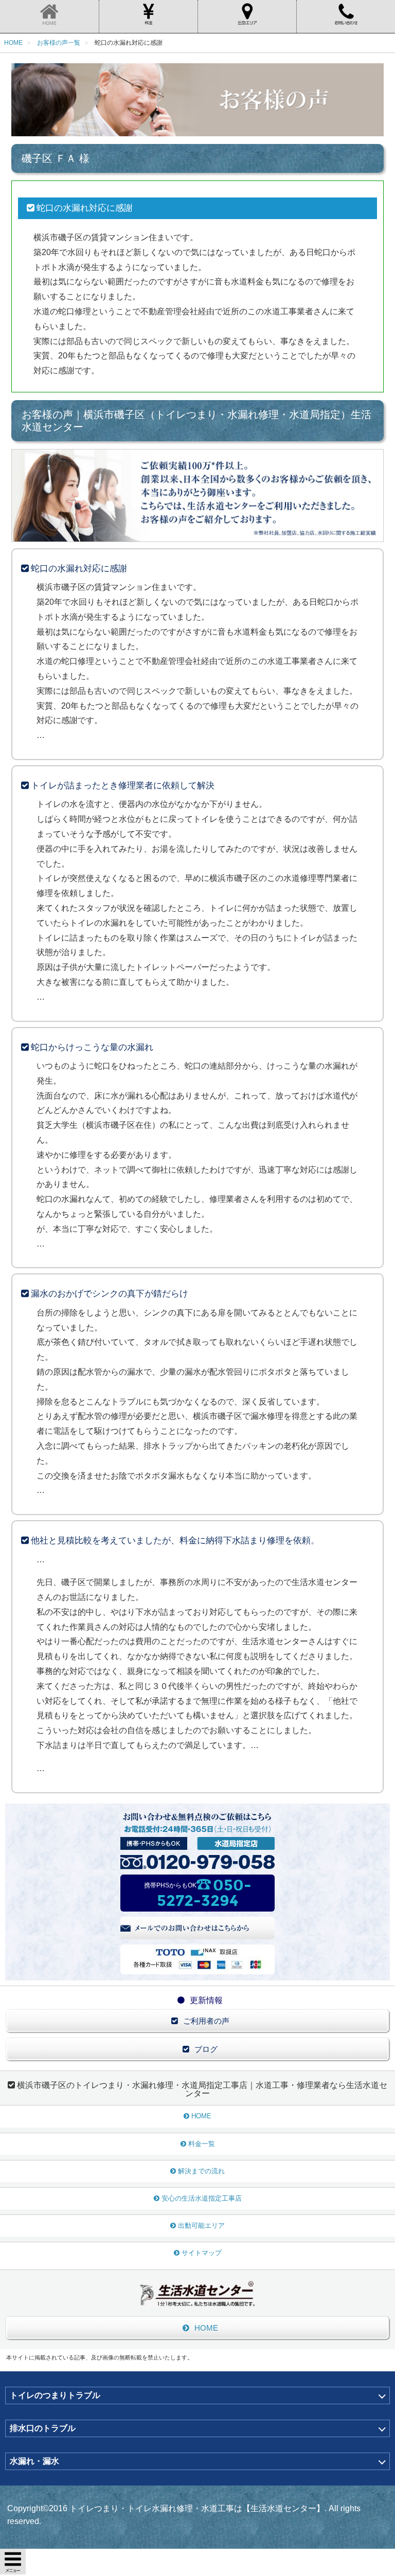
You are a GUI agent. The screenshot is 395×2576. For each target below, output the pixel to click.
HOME (201, 2116)
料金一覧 (202, 2144)
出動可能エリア (201, 2226)
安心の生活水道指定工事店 (202, 2198)
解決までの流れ (201, 2171)
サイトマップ (202, 2253)
